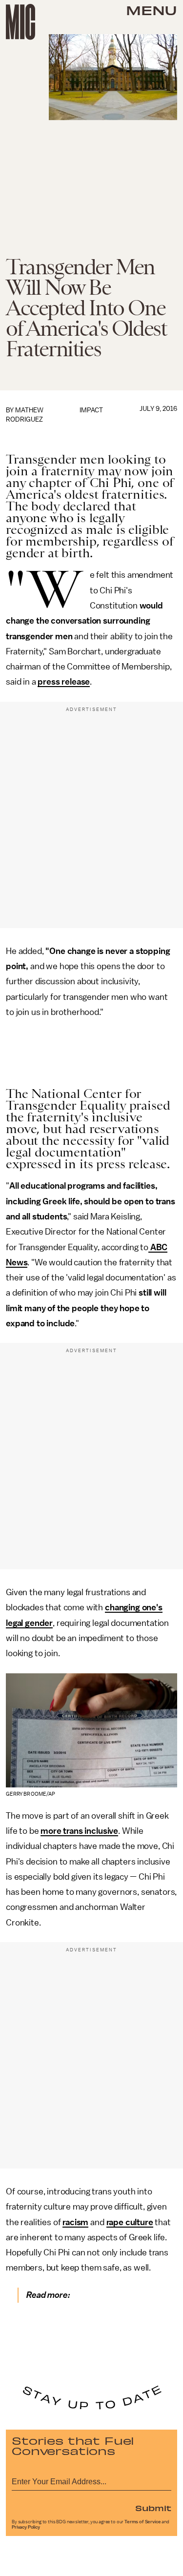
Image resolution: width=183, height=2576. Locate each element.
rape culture (130, 2222)
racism (75, 2222)
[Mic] (20, 22)
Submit (153, 2508)
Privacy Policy (26, 2527)
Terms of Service (142, 2522)
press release (64, 682)
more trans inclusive (79, 1831)
